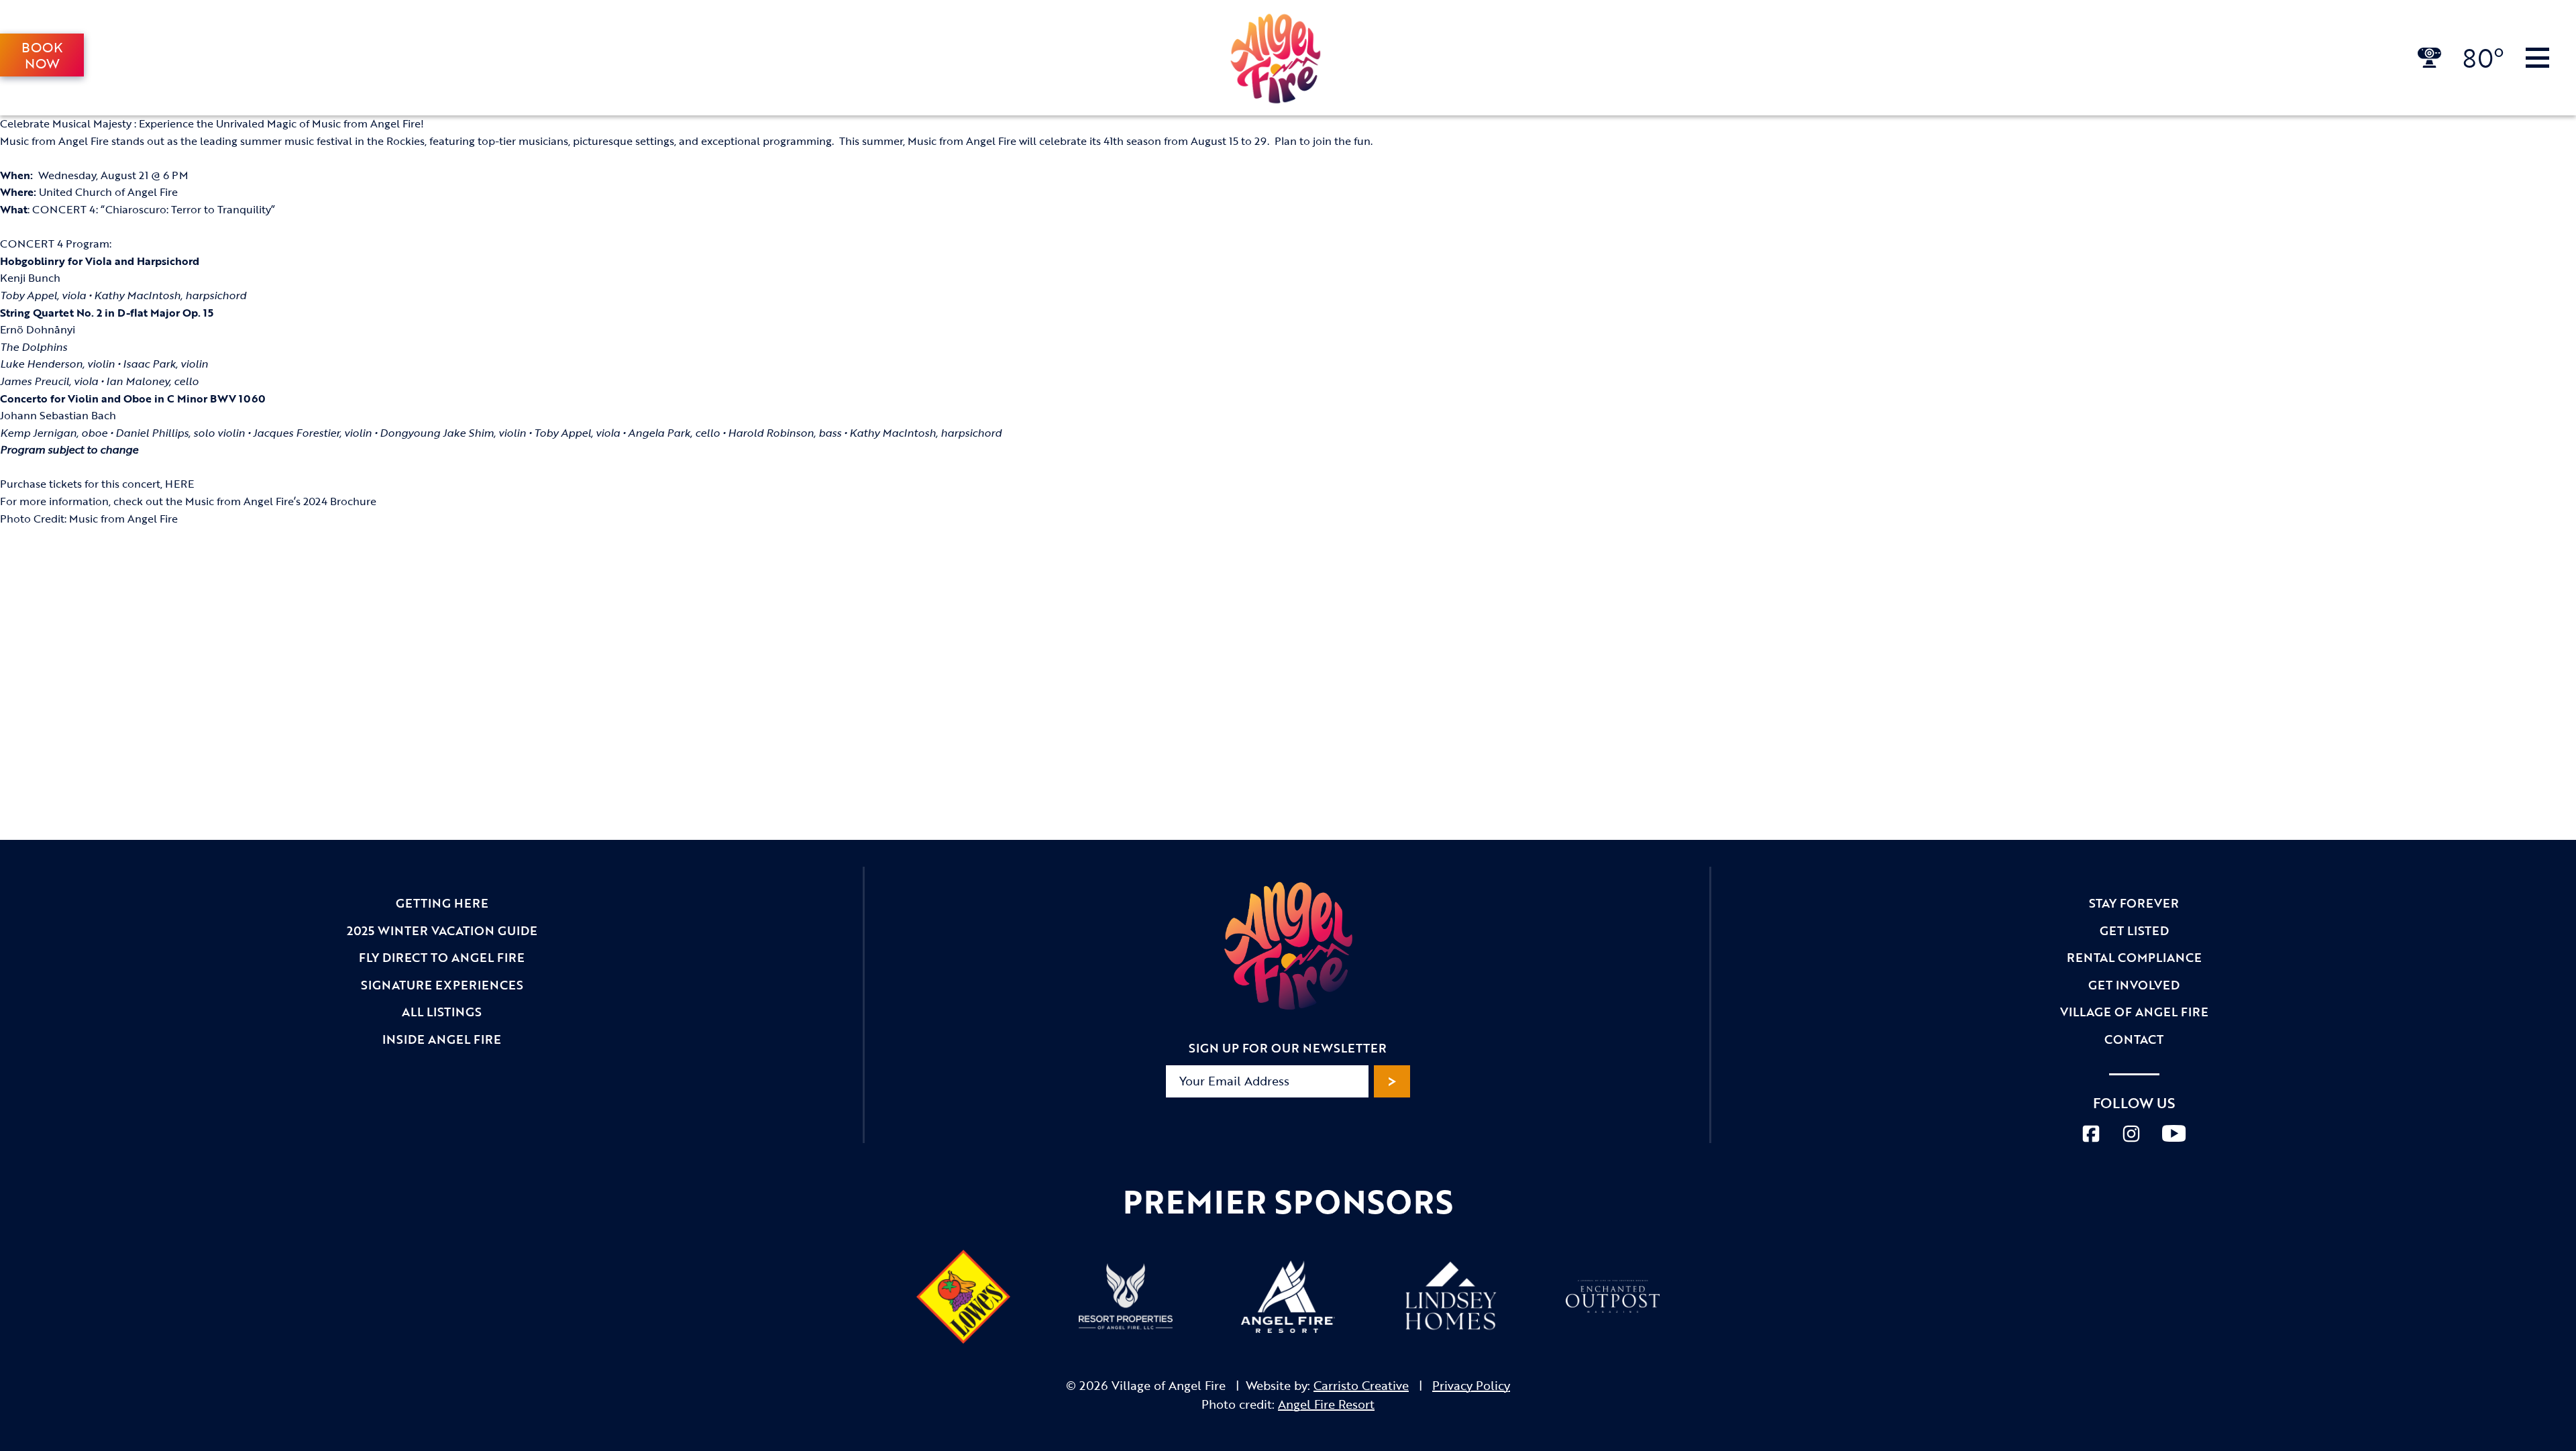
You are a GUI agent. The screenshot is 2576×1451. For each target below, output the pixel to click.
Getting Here (442, 903)
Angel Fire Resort (1326, 1404)
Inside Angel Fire (442, 1039)
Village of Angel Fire (2134, 1012)
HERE (179, 484)
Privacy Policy (1471, 1385)
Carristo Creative (1361, 1385)
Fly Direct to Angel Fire (442, 957)
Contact (2134, 1039)
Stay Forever (2134, 903)
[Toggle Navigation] (2537, 58)
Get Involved (2134, 985)
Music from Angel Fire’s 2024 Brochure (281, 501)
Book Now (42, 55)
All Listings (442, 1012)
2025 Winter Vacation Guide (442, 930)
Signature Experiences (442, 985)
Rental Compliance (2134, 957)
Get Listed (2134, 930)
